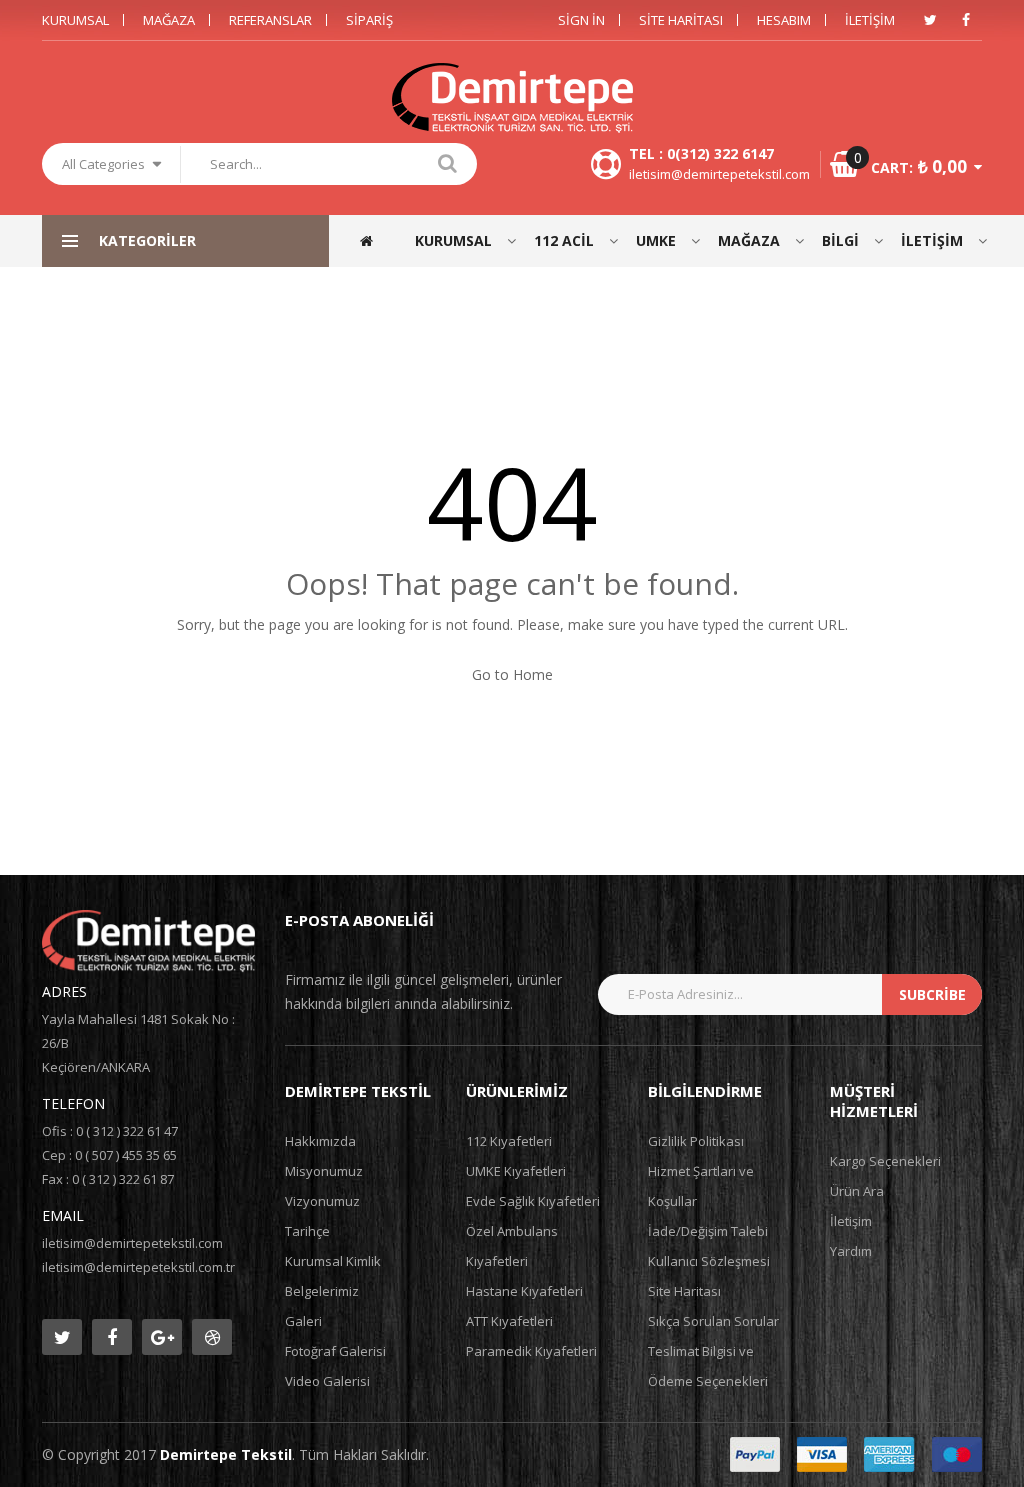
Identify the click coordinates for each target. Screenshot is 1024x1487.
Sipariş (369, 20)
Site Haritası (681, 20)
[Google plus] (162, 1337)
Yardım (851, 1251)
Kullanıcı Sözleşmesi (709, 1261)
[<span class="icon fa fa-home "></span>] (376, 241)
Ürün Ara (857, 1191)
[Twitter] (930, 20)
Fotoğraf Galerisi (335, 1351)
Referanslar (270, 20)
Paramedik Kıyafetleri (531, 1351)
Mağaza (169, 20)
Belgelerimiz (322, 1291)
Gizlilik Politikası (696, 1141)
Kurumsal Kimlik (333, 1261)
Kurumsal (75, 20)
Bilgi (840, 240)
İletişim (870, 20)
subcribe (932, 994)
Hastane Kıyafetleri (524, 1291)
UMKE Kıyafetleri (516, 1171)
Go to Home (512, 674)
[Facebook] (966, 20)
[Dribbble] (212, 1337)
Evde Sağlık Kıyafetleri (533, 1201)
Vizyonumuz (322, 1201)
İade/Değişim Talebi (708, 1231)
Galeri (303, 1321)
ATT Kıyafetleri (509, 1321)
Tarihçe (307, 1231)
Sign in (581, 20)
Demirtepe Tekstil (226, 1454)
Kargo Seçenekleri (885, 1161)
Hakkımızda (320, 1141)
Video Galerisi (327, 1381)
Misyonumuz (324, 1171)
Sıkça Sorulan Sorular (713, 1321)
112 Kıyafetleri (509, 1141)
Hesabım (784, 20)
